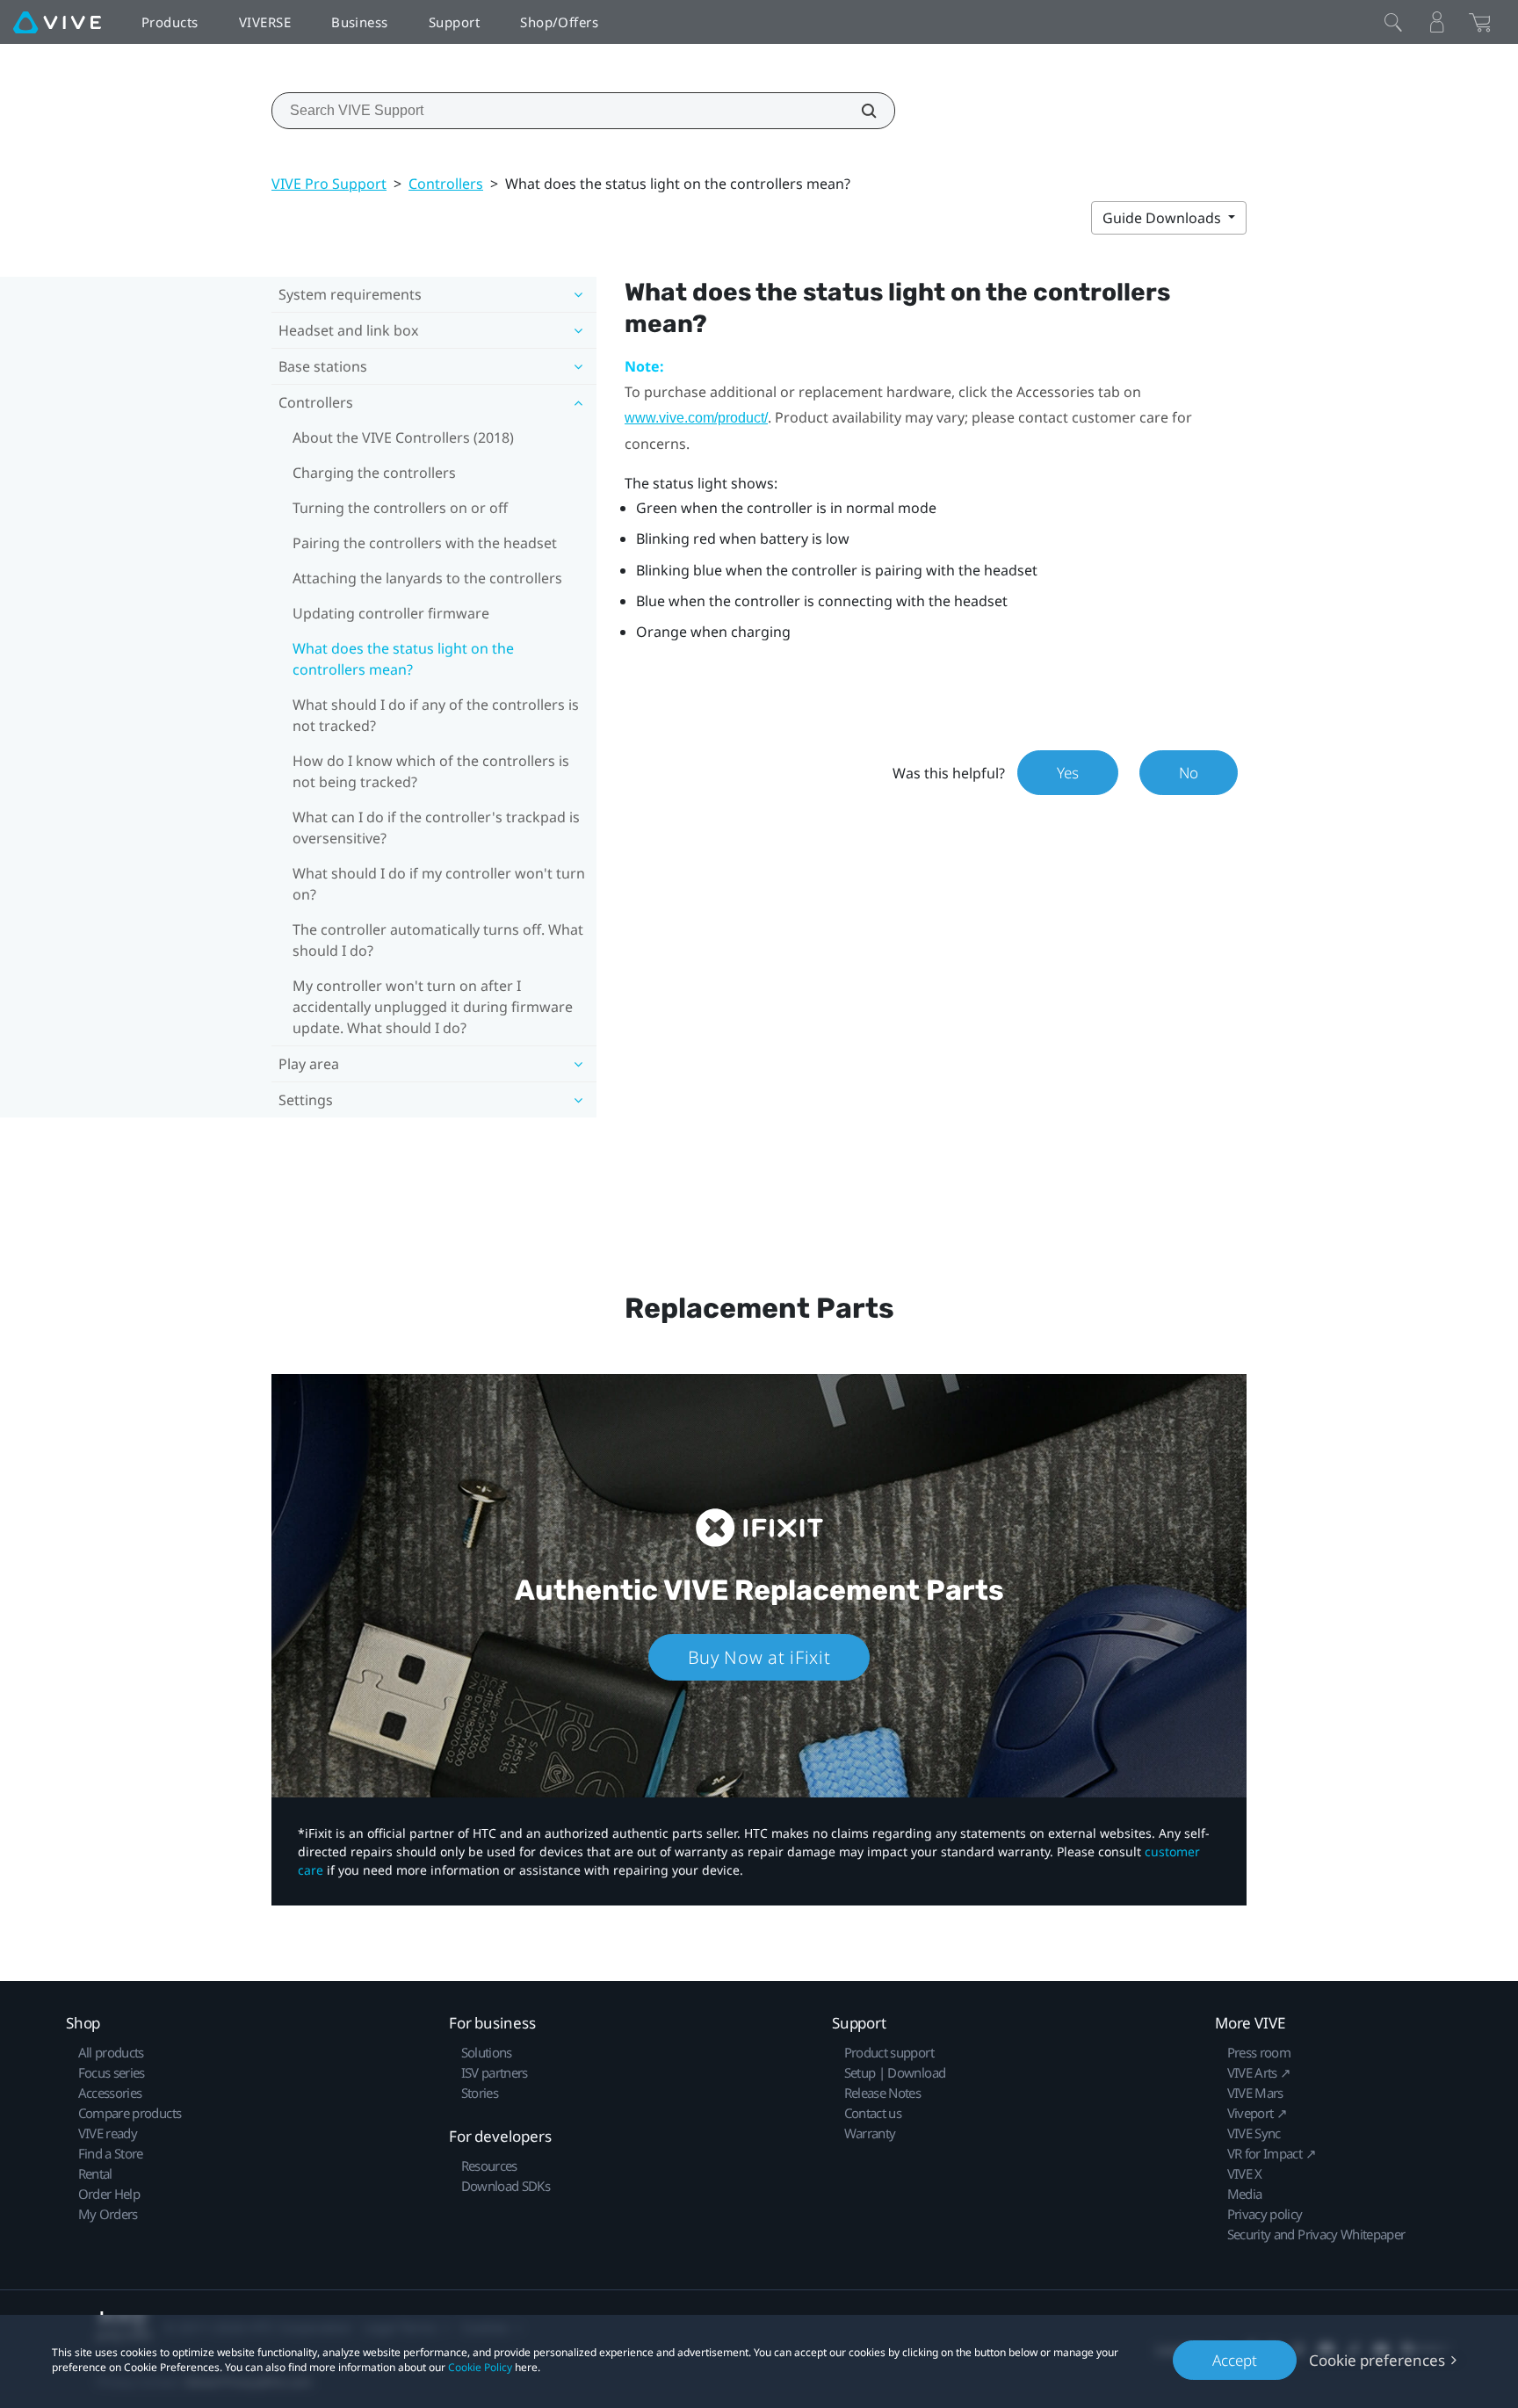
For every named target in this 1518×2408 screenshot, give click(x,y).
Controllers (446, 184)
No (1189, 773)
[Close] (1393, 22)
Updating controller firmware (391, 613)
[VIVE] (57, 22)
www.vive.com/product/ (696, 418)
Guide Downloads (1164, 218)
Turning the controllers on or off (400, 508)
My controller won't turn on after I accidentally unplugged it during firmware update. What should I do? (433, 1007)
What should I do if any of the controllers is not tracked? (436, 715)
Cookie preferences (1377, 2360)
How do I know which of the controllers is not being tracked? (431, 771)
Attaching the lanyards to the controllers (427, 578)
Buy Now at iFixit (759, 1657)
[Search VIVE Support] (859, 111)
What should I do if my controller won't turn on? (439, 884)
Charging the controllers (374, 473)
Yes (1068, 773)
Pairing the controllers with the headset (425, 543)
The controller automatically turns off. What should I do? (438, 940)
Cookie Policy (480, 2367)
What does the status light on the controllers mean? (403, 659)
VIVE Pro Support (329, 184)
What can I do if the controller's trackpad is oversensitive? (436, 828)
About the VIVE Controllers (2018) (403, 437)
